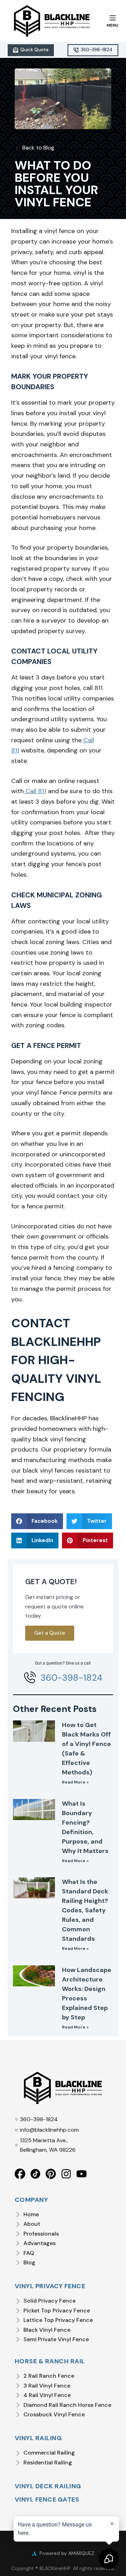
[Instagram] (66, 2174)
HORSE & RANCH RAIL (50, 2361)
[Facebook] (20, 2174)
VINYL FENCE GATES (47, 2499)
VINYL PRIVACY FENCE (50, 2286)
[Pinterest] (51, 2174)
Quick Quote (34, 50)
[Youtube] (82, 2174)
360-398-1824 (97, 50)
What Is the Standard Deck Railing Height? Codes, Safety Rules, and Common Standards (85, 1910)
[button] (37, 1521)
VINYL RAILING (38, 2438)
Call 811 (35, 791)
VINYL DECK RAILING (48, 2486)
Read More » (75, 1782)
